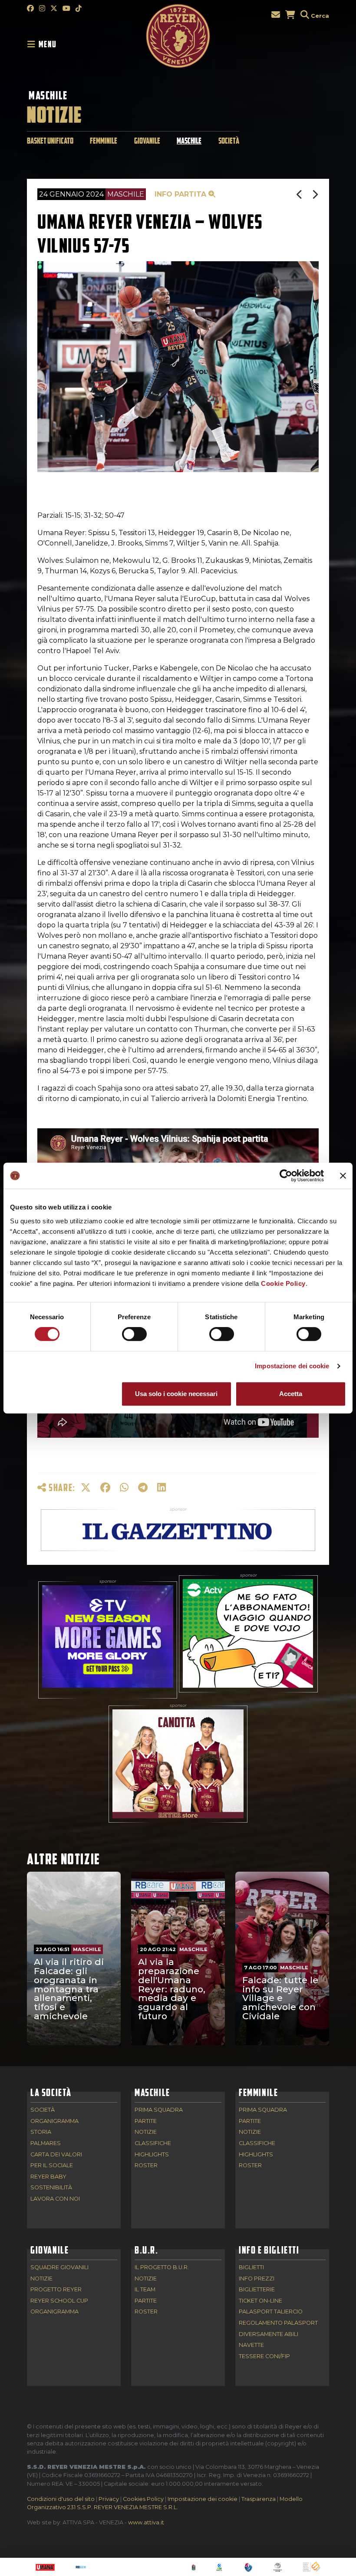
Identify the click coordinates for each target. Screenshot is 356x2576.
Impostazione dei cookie (292, 1366)
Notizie (146, 2132)
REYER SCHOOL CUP (59, 2301)
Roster (146, 2166)
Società (229, 141)
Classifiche (153, 2144)
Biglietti (251, 2268)
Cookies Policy (143, 2499)
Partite (146, 2121)
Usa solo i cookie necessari (176, 1394)
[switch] (134, 1334)
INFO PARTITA (181, 194)
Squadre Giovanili (59, 2268)
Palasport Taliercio (271, 2312)
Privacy (109, 2499)
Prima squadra (159, 2110)
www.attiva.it (146, 2522)
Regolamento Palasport (278, 2323)
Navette (251, 2345)
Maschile (48, 95)
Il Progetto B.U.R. (162, 2268)
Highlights (152, 2155)
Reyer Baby (48, 2177)
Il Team (145, 2290)
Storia (41, 2132)
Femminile (104, 141)
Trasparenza (259, 2499)
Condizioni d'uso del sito (61, 2499)
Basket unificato (50, 141)
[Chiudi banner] (343, 1176)
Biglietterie (257, 2290)
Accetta (291, 1394)
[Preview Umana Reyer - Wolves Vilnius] (300, 195)
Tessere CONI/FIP (264, 2357)
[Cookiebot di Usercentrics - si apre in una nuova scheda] (286, 1176)
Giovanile (147, 141)
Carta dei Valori (56, 2155)
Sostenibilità (51, 2188)
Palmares (46, 2144)
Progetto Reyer (56, 2290)
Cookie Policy (283, 1283)
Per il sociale (52, 2166)
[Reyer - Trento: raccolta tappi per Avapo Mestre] (315, 195)
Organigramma (54, 2121)
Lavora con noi (55, 2199)
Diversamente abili (269, 2334)
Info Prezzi (257, 2279)
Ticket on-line (260, 2301)
